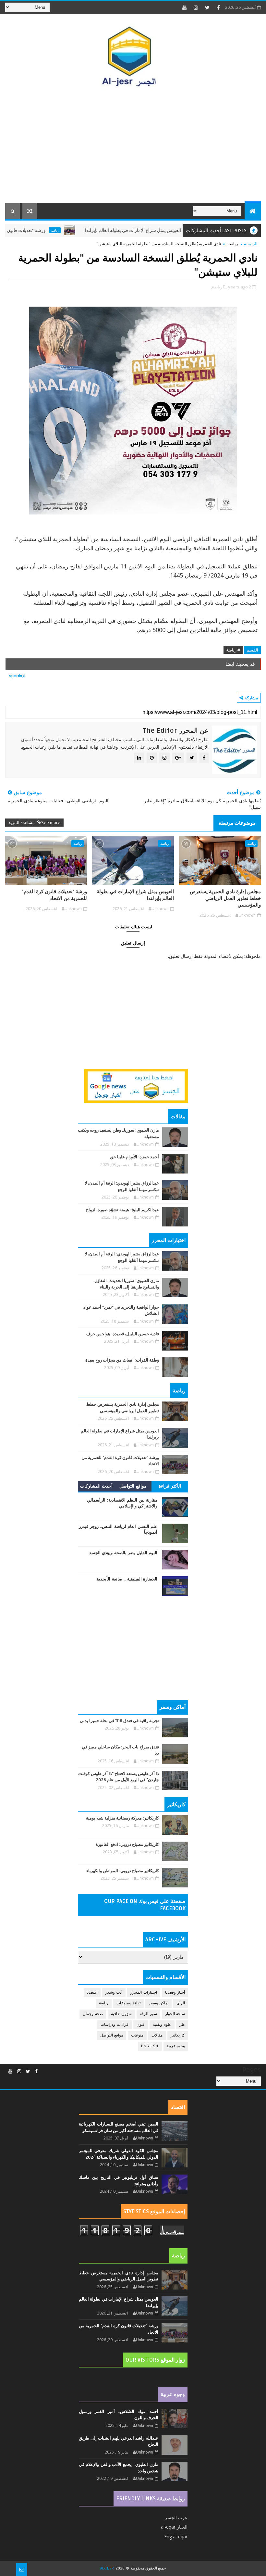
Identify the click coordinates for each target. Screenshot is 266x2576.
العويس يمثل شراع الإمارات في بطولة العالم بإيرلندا (176, 230)
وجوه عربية (176, 2046)
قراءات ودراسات (115, 2025)
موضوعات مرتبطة (237, 823)
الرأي (181, 2003)
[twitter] (207, 7)
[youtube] (185, 7)
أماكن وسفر (159, 2003)
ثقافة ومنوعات (128, 2003)
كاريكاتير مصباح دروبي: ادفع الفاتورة (127, 1845)
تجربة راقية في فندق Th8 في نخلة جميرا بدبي (119, 1721)
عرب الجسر (176, 2517)
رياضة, (217, 287)
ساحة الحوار (175, 2014)
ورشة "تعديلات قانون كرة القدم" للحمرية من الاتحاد (54, 895)
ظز (182, 2025)
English (150, 2046)
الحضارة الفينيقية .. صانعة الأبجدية (127, 1579)
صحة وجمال (93, 2014)
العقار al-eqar (174, 2527)
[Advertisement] (133, 148)
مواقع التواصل (133, 1486)
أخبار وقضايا (175, 1992)
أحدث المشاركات (97, 1486)
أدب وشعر (114, 1992)
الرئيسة (251, 244)
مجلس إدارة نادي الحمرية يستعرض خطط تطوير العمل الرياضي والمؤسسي (225, 898)
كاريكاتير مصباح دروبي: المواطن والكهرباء (123, 1871)
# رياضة (233, 650)
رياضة (98, 230)
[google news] (136, 1085)
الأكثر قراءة (170, 1486)
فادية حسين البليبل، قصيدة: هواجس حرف (123, 1334)
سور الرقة (148, 2014)
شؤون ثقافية (121, 2014)
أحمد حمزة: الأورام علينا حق (134, 1157)
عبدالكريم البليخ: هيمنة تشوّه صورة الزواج (122, 1210)
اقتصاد (92, 1992)
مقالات (157, 2035)
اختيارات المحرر (144, 1992)
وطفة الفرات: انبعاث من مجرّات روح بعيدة (122, 1360)
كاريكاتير (178, 2035)
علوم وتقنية (162, 2025)
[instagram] (196, 7)
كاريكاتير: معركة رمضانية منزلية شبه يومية (122, 1818)
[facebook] (219, 7)
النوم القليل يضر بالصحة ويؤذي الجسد (123, 1553)
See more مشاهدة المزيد (34, 822)
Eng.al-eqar (176, 2537)
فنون (141, 2025)
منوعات (137, 2035)
